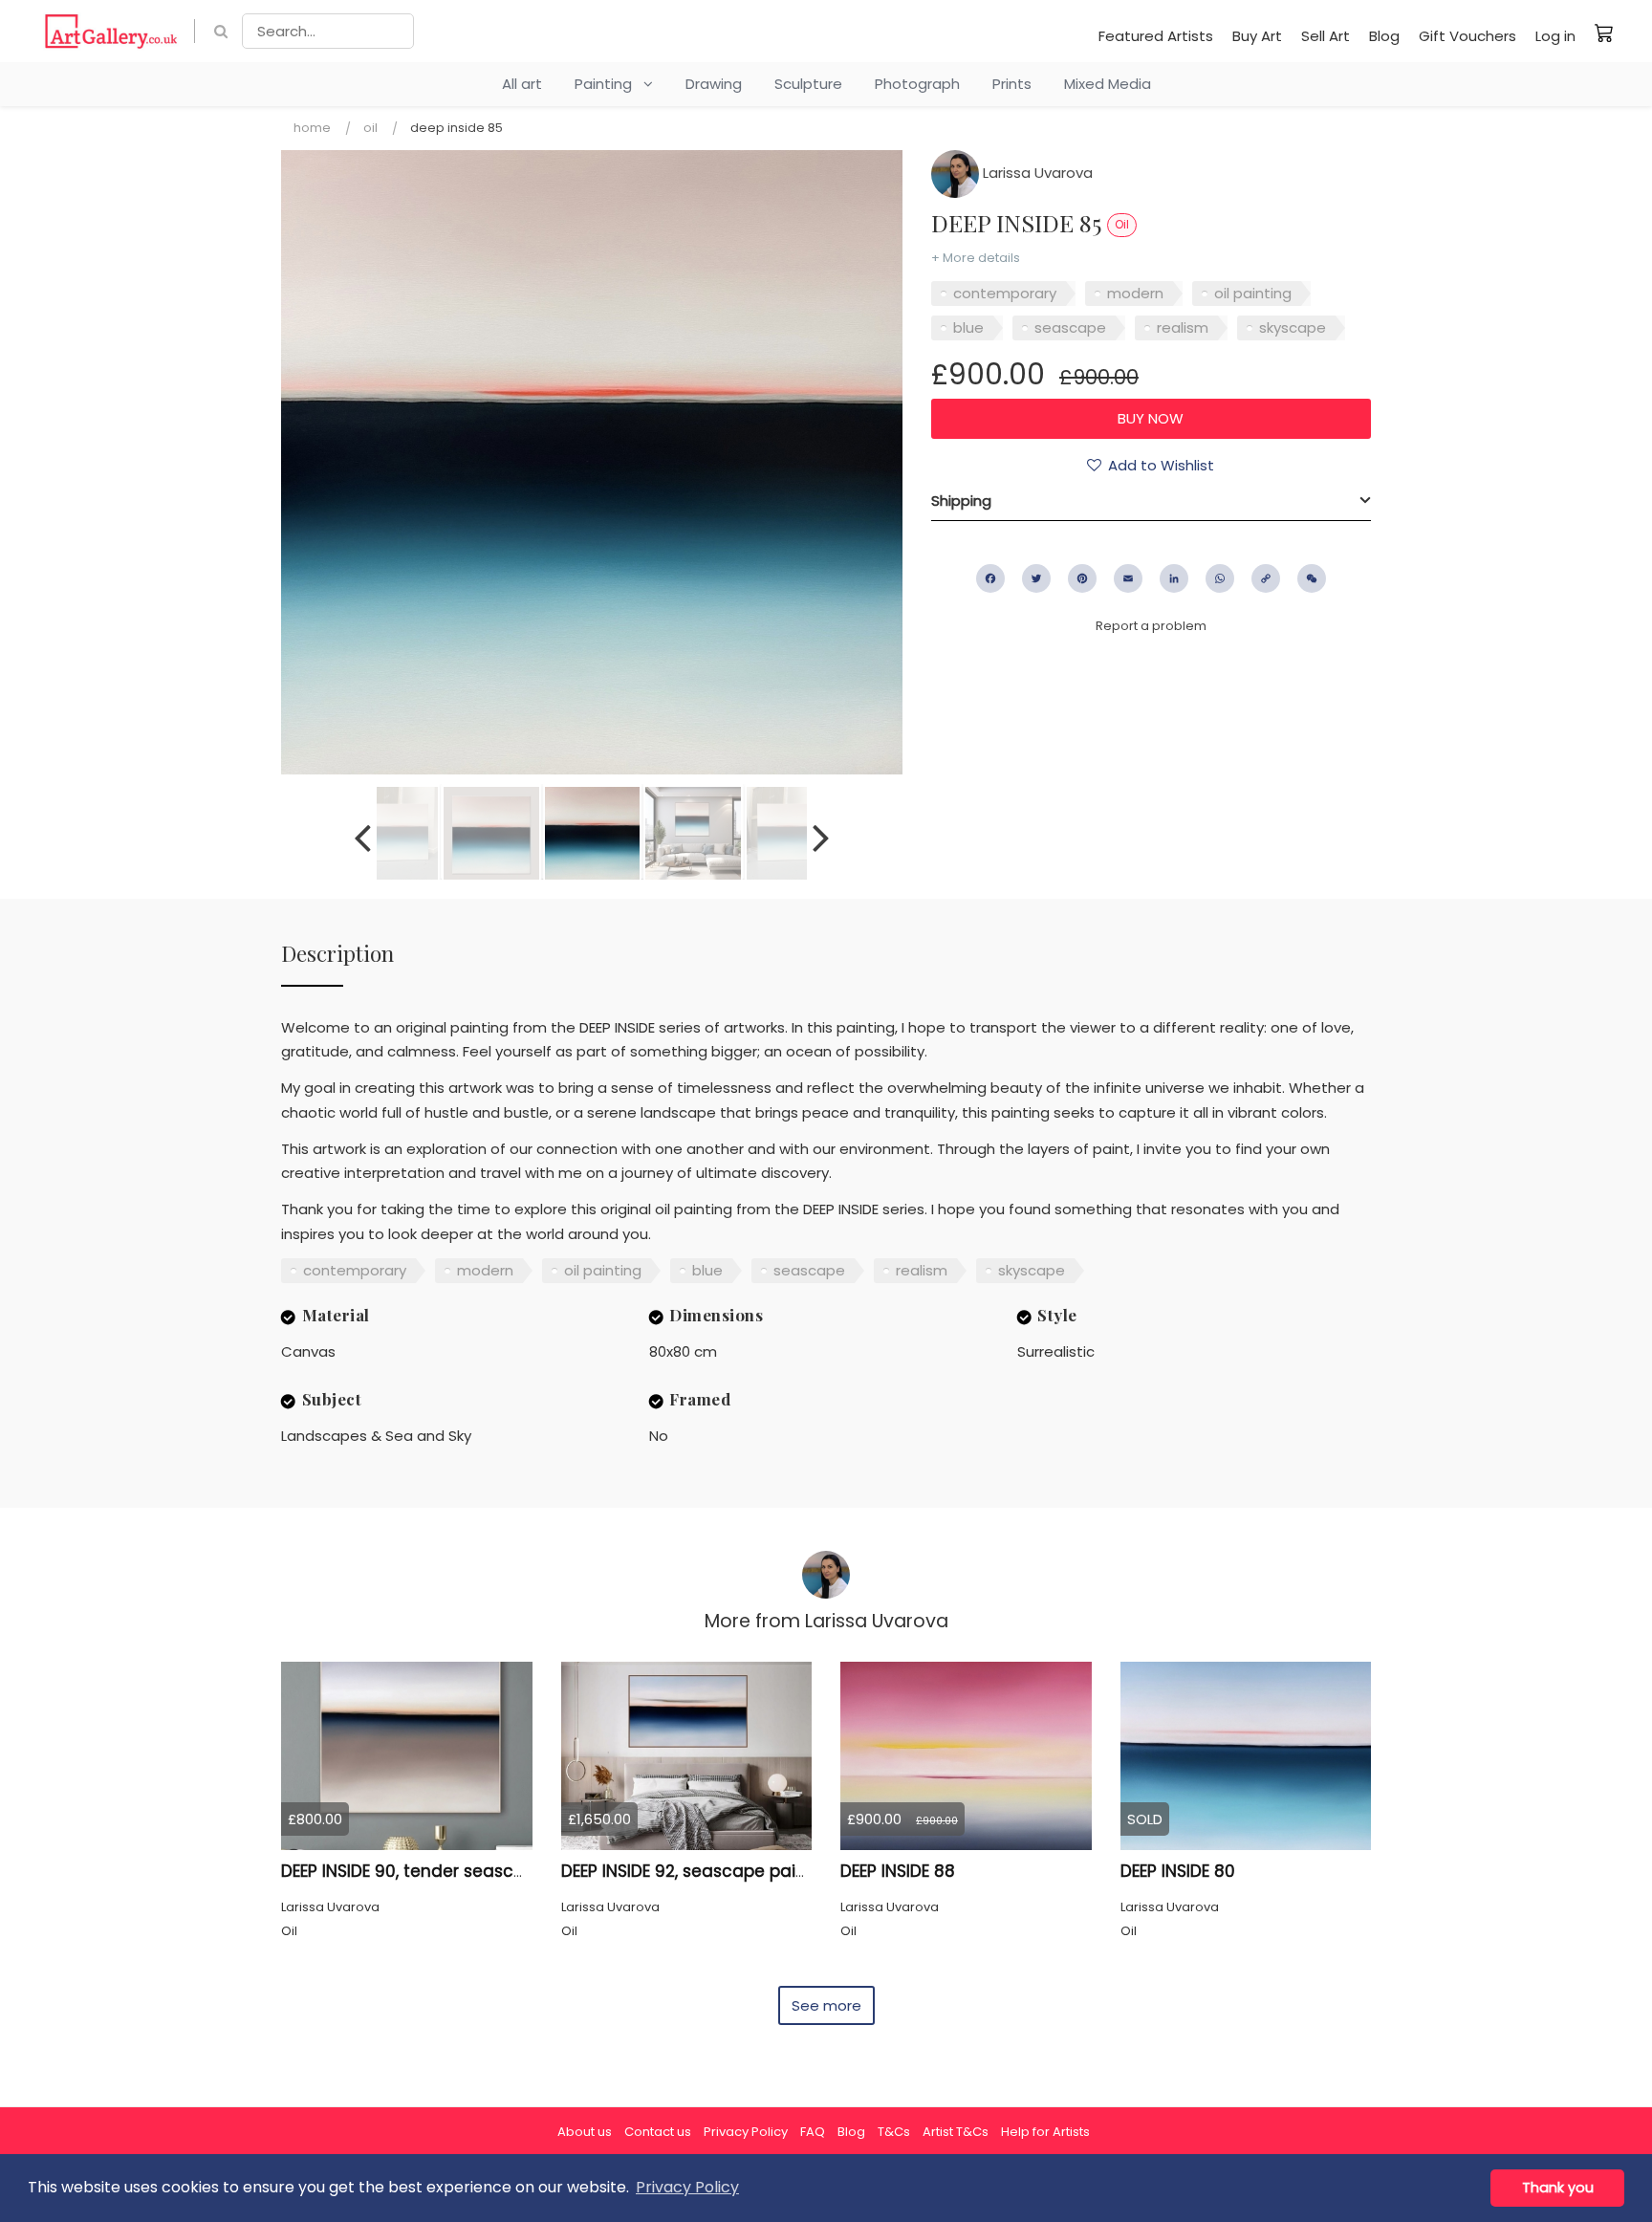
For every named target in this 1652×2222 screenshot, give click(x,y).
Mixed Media (1108, 84)
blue (968, 327)
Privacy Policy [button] (687, 2187)
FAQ (813, 2132)
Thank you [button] (1558, 2188)
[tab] (1151, 501)
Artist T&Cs (956, 2132)
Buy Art (1257, 36)
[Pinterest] (1082, 578)
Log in (1555, 36)
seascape (1070, 327)
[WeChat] (1312, 578)
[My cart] (1604, 33)
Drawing (714, 84)
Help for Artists (1045, 2132)
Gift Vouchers (1467, 36)
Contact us (658, 2132)
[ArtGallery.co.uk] (111, 31)
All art (522, 84)
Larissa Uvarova (1036, 173)
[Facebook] (990, 578)
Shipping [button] (961, 501)
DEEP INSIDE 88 (898, 1871)
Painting (609, 84)
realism (1183, 327)
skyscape (1293, 327)
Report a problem (1151, 626)
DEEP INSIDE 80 (1178, 1871)
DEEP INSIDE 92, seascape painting (700, 1871)
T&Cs (894, 2132)
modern (1135, 293)
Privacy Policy (746, 2132)
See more (826, 2005)
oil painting (1253, 293)
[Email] (1128, 578)
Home (312, 128)
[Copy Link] (1266, 578)
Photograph (917, 84)
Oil (370, 128)
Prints (1012, 84)
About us (585, 2132)
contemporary (1005, 293)
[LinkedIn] (1174, 578)
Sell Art (1326, 36)
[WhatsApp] (1220, 578)
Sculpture (808, 84)
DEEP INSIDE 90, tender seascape (413, 1871)
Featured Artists (1156, 36)
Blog (1384, 36)
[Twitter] (1036, 578)
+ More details (976, 258)
